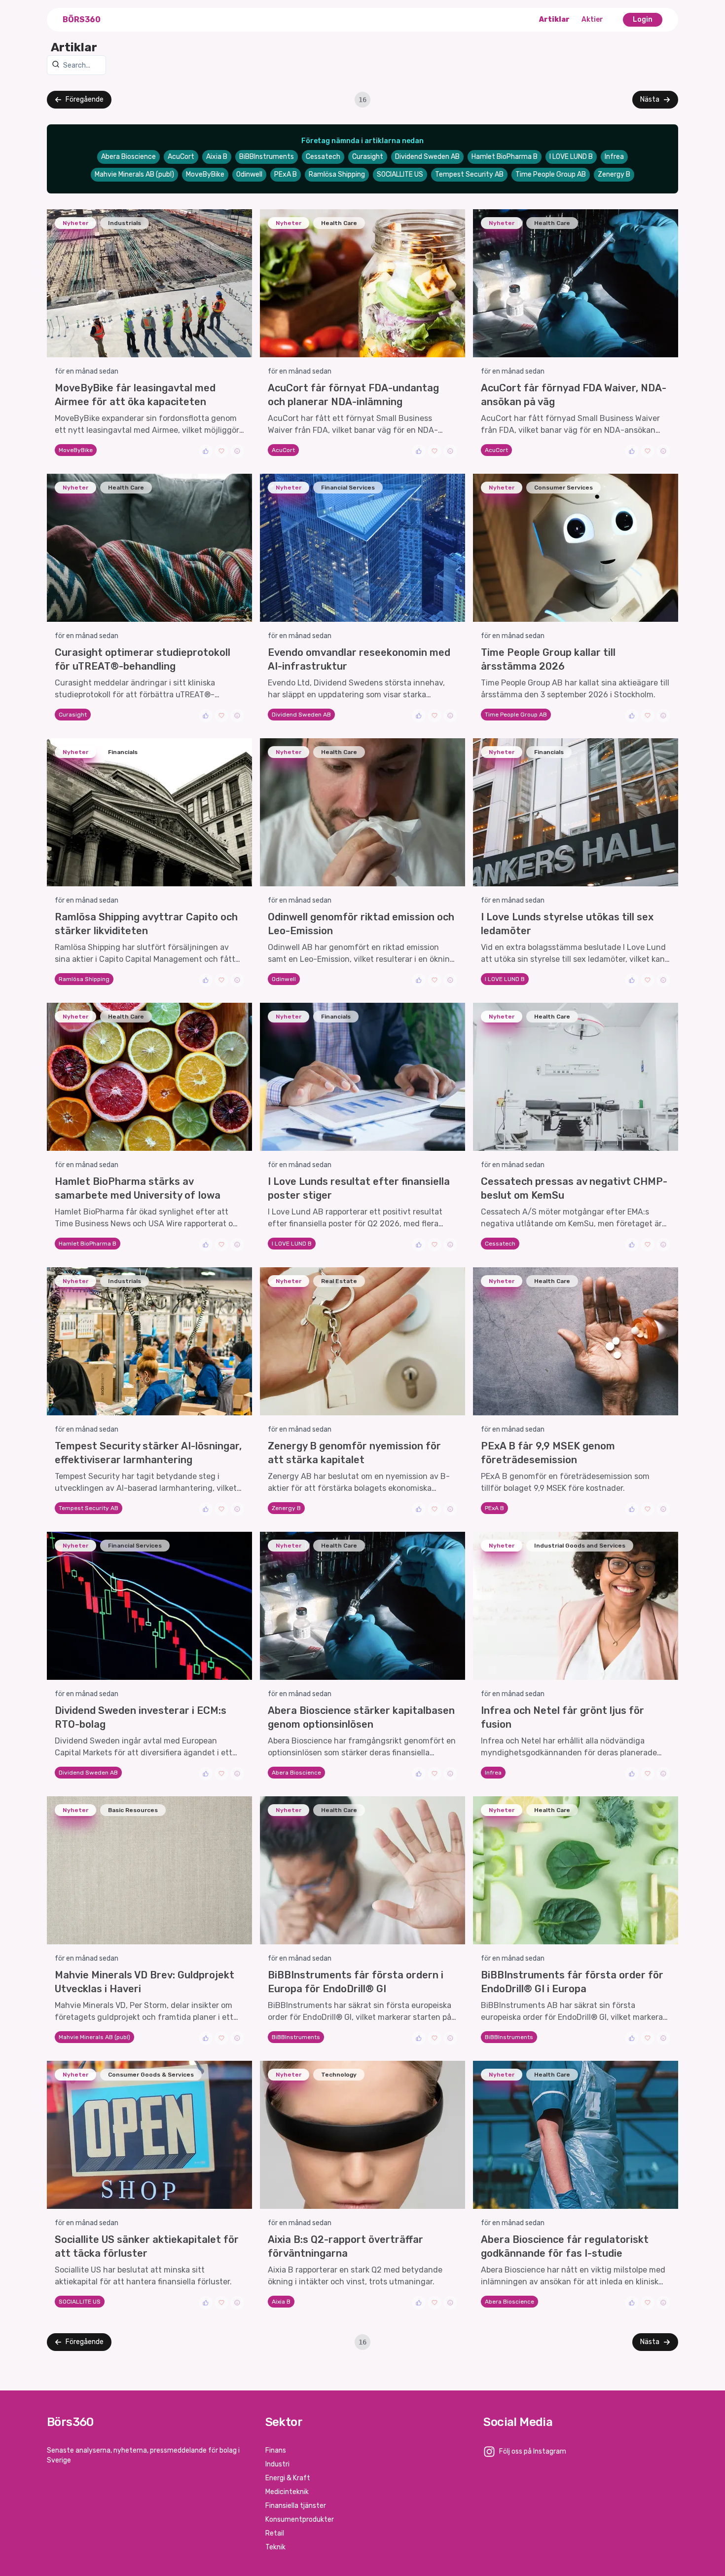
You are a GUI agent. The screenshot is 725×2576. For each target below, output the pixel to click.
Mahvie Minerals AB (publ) (134, 174)
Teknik (275, 2547)
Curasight (368, 157)
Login (643, 19)
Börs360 (82, 19)
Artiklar (554, 19)
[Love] (221, 451)
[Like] (206, 451)
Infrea (614, 157)
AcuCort (181, 157)
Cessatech (323, 157)
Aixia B (217, 157)
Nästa (650, 99)
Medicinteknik (287, 2492)
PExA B (286, 174)
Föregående (85, 99)
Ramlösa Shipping (337, 174)
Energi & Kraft (288, 2478)
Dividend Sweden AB (427, 157)
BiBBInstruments (267, 157)
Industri (277, 2464)
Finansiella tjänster (296, 2506)
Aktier (592, 19)
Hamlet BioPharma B (505, 157)
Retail (275, 2533)
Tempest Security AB (469, 174)
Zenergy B (614, 174)
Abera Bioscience (128, 157)
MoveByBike (205, 174)
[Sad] (237, 451)
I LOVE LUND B (571, 157)
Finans (276, 2450)
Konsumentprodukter (300, 2519)
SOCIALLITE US (400, 174)
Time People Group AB (551, 174)
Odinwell (249, 174)
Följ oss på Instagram (533, 2451)
